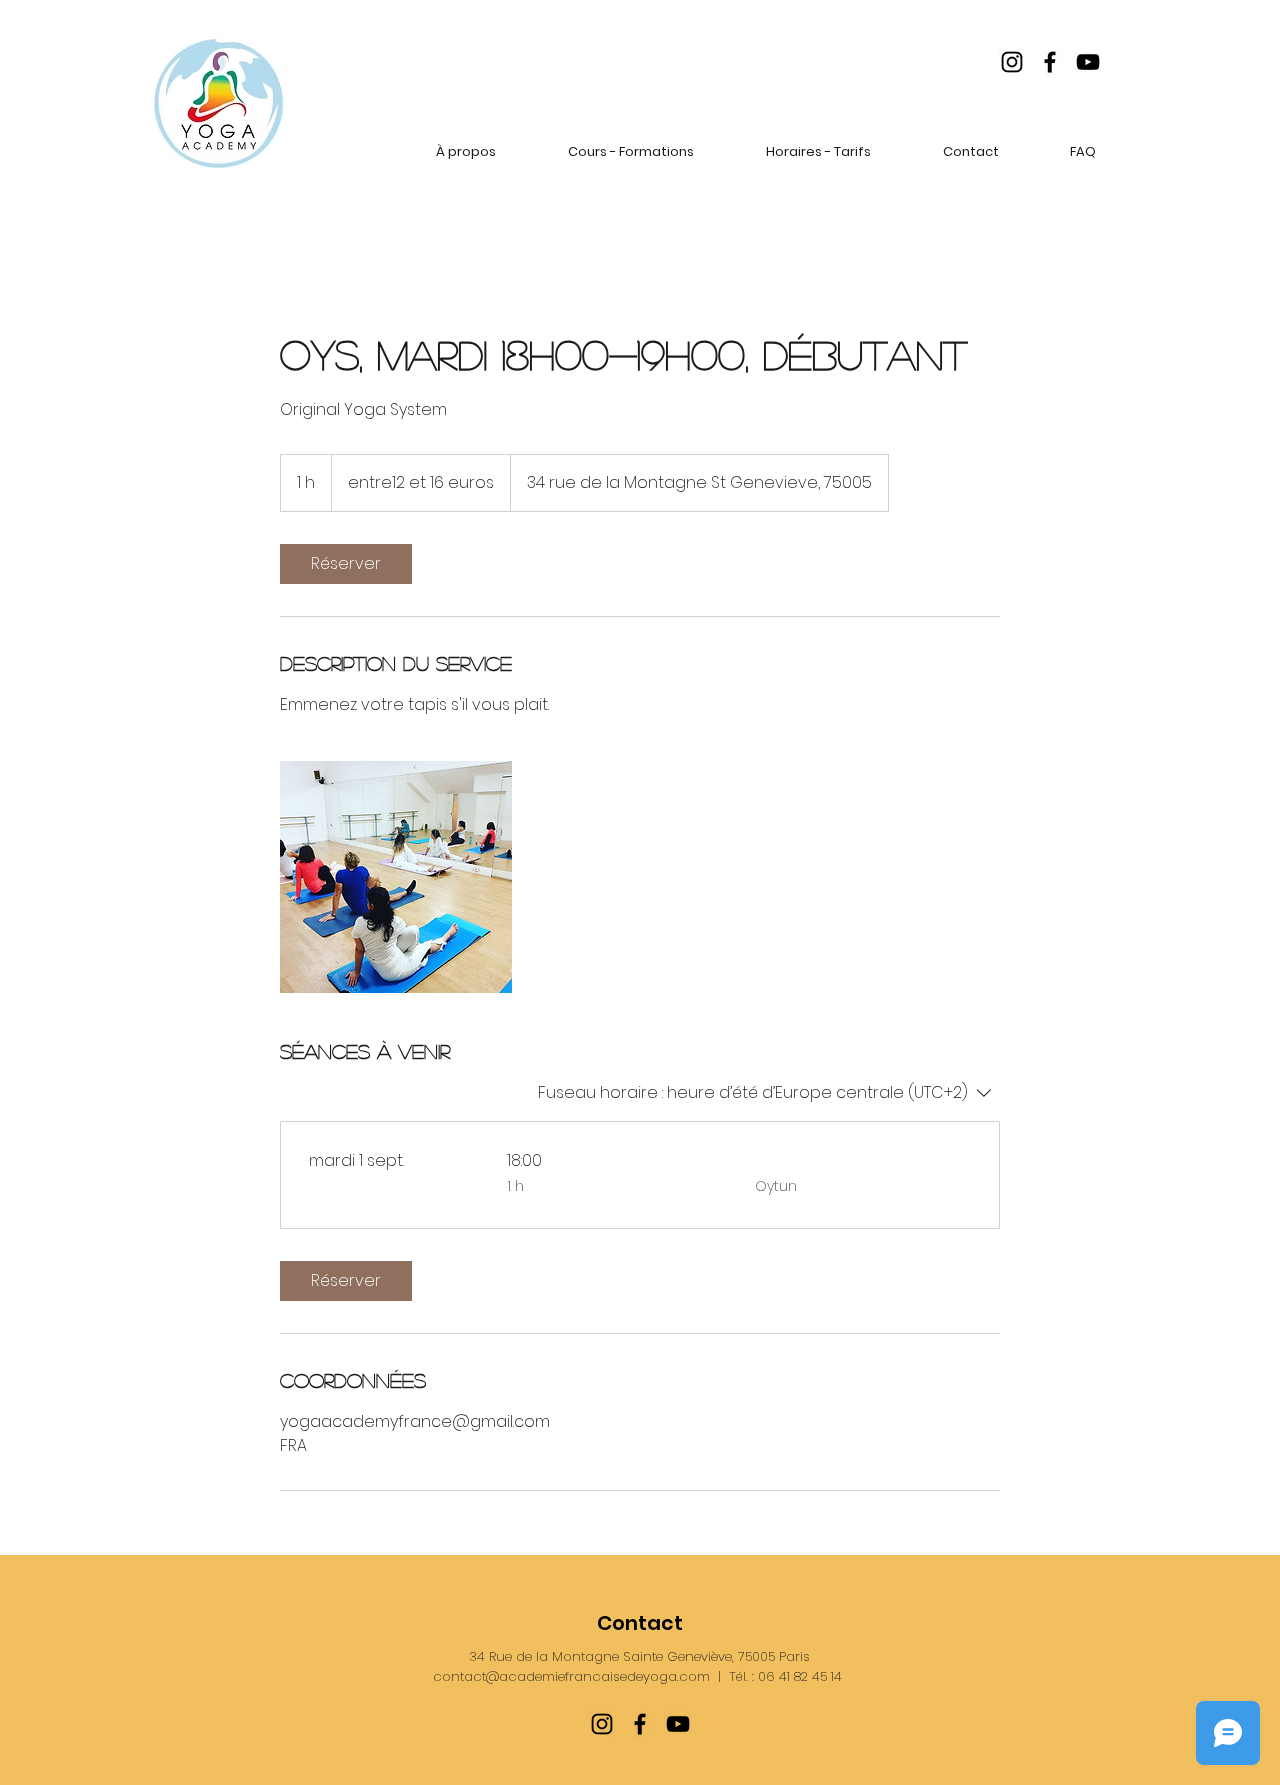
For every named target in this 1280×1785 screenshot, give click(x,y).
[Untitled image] (396, 877)
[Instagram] (1012, 62)
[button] (466, 151)
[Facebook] (1050, 62)
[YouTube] (1088, 62)
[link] (346, 564)
